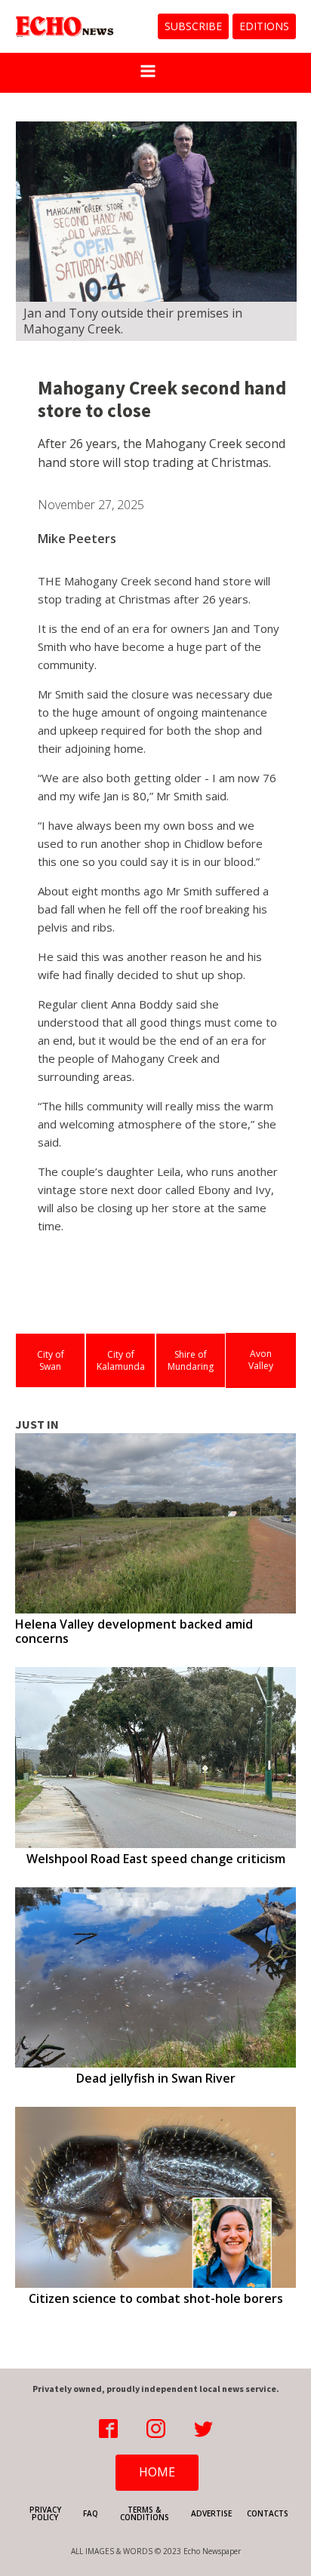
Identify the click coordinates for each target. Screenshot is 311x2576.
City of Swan (51, 1360)
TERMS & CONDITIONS (145, 2513)
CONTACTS (268, 2513)
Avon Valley (261, 1360)
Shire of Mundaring (191, 1360)
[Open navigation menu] (148, 73)
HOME (157, 2472)
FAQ (91, 2513)
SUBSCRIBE (193, 26)
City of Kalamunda (121, 1360)
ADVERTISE (211, 2513)
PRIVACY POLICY (45, 2513)
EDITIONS (264, 26)
